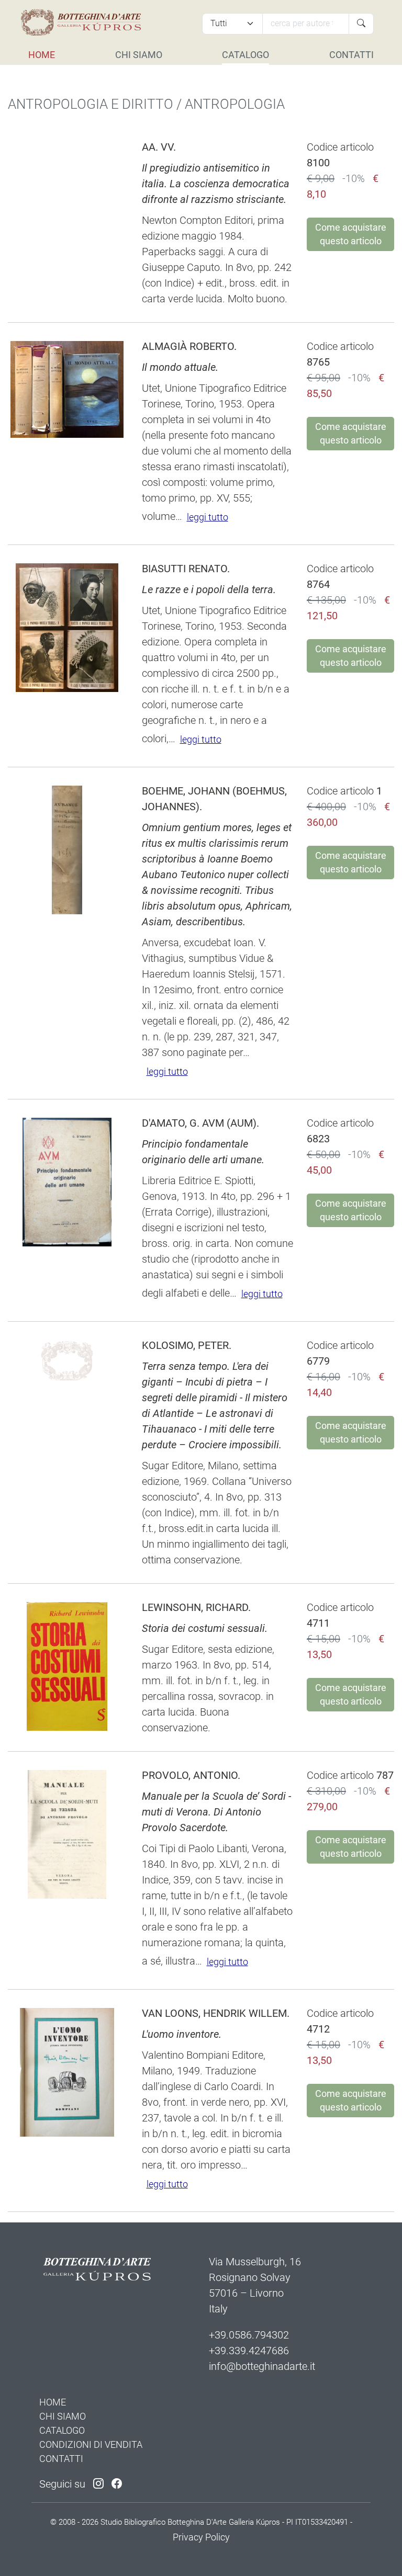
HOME (42, 55)
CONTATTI (351, 55)
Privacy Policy (201, 2537)
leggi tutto (208, 517)
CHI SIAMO (139, 55)
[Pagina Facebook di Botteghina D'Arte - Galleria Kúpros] (117, 2484)
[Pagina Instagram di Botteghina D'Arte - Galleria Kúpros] (98, 2484)
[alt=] (81, 22)
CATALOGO (245, 55)
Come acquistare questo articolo (351, 234)
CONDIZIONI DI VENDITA (91, 2444)
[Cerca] (361, 24)
